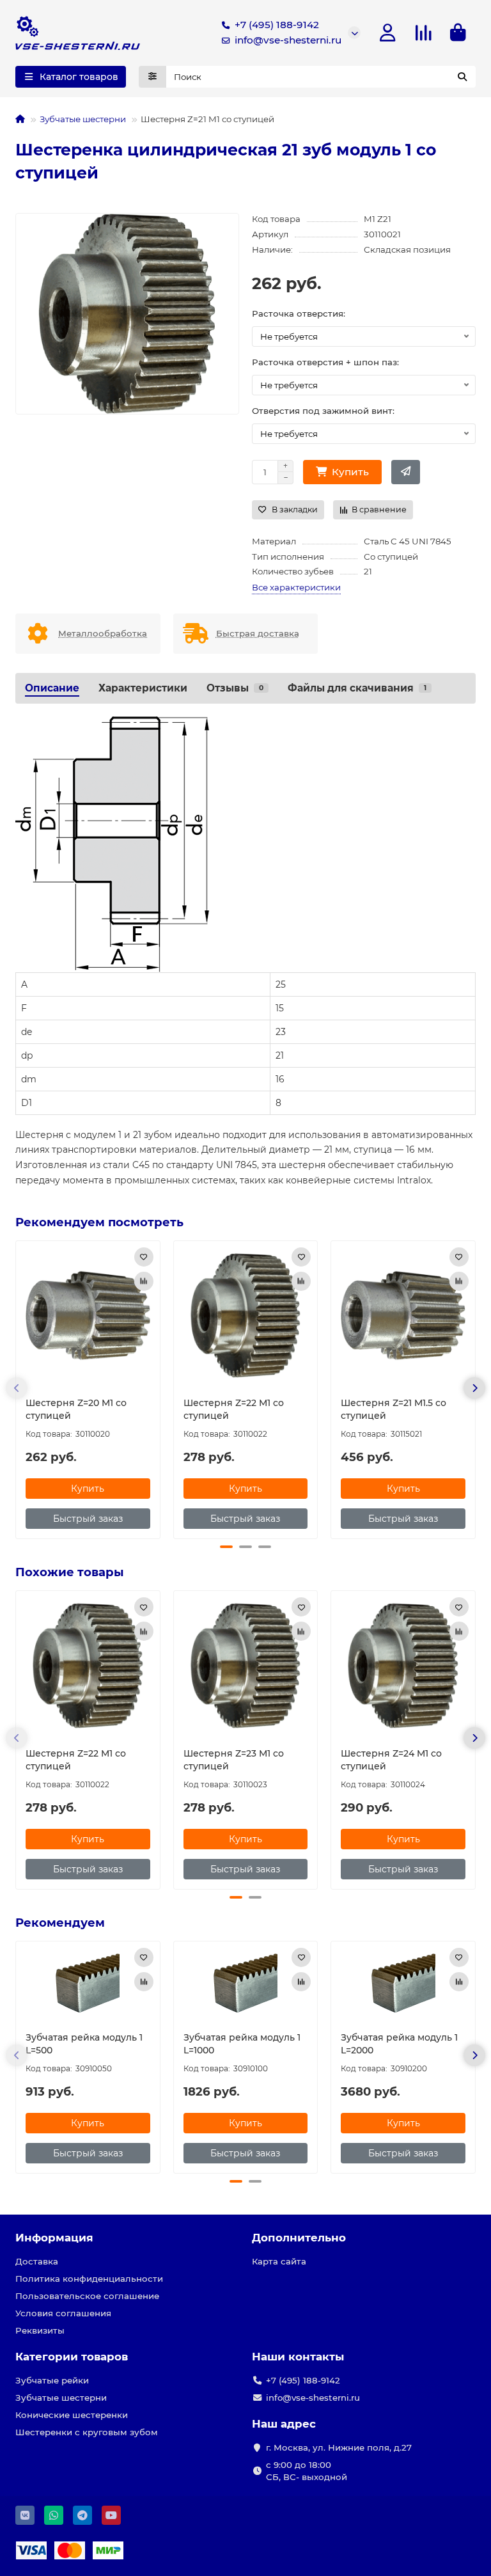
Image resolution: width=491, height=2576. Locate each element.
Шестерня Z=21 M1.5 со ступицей (394, 1409)
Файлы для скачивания (357, 688)
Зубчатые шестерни (83, 119)
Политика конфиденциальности (89, 2279)
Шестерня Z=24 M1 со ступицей (391, 1760)
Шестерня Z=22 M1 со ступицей (234, 1409)
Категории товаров (72, 2357)
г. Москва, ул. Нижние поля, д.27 (339, 2447)
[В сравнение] (144, 1281)
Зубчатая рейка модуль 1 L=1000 (242, 2044)
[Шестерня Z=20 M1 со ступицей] (88, 1316)
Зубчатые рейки (52, 2380)
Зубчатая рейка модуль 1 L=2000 (399, 2044)
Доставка (37, 2261)
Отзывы (235, 688)
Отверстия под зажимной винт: (323, 411)
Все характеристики (296, 587)
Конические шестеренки (72, 2415)
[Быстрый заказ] (406, 472)
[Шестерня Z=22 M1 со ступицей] (246, 1316)
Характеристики (143, 688)
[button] (17, 1388)
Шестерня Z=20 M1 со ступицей (76, 1409)
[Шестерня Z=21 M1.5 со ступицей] (403, 1316)
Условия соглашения (63, 2313)
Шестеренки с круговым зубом (87, 2432)
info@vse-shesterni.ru (288, 40)
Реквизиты (40, 2330)
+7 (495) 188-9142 (277, 25)
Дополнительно (299, 2238)
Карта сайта (279, 2261)
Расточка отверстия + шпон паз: (325, 362)
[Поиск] (462, 77)
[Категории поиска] (152, 77)
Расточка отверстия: (299, 313)
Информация (54, 2238)
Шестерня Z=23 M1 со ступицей (234, 1760)
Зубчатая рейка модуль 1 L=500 (84, 2044)
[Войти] (388, 33)
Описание (52, 688)
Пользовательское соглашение (87, 2296)
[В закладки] (144, 1257)
